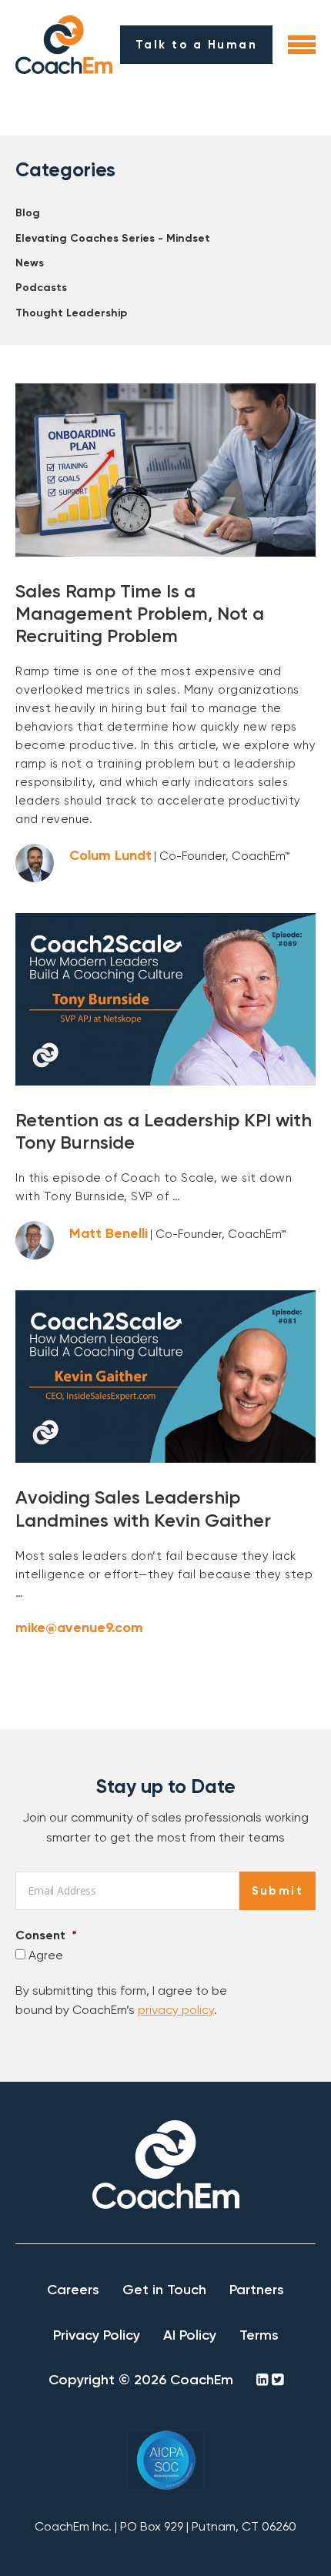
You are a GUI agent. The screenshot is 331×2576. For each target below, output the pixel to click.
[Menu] (302, 45)
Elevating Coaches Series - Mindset (113, 238)
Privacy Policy (97, 2335)
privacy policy (176, 2010)
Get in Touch (164, 2290)
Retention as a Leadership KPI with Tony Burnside (164, 1131)
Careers (73, 2290)
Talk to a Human (197, 45)
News (30, 263)
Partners (257, 2290)
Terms (259, 2335)
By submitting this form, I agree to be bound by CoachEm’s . (121, 2001)
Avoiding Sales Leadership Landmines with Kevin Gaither (143, 1508)
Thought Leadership (71, 313)
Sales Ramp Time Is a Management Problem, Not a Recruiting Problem (140, 613)
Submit (278, 1891)
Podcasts (41, 288)
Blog (28, 213)
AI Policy (190, 2335)
